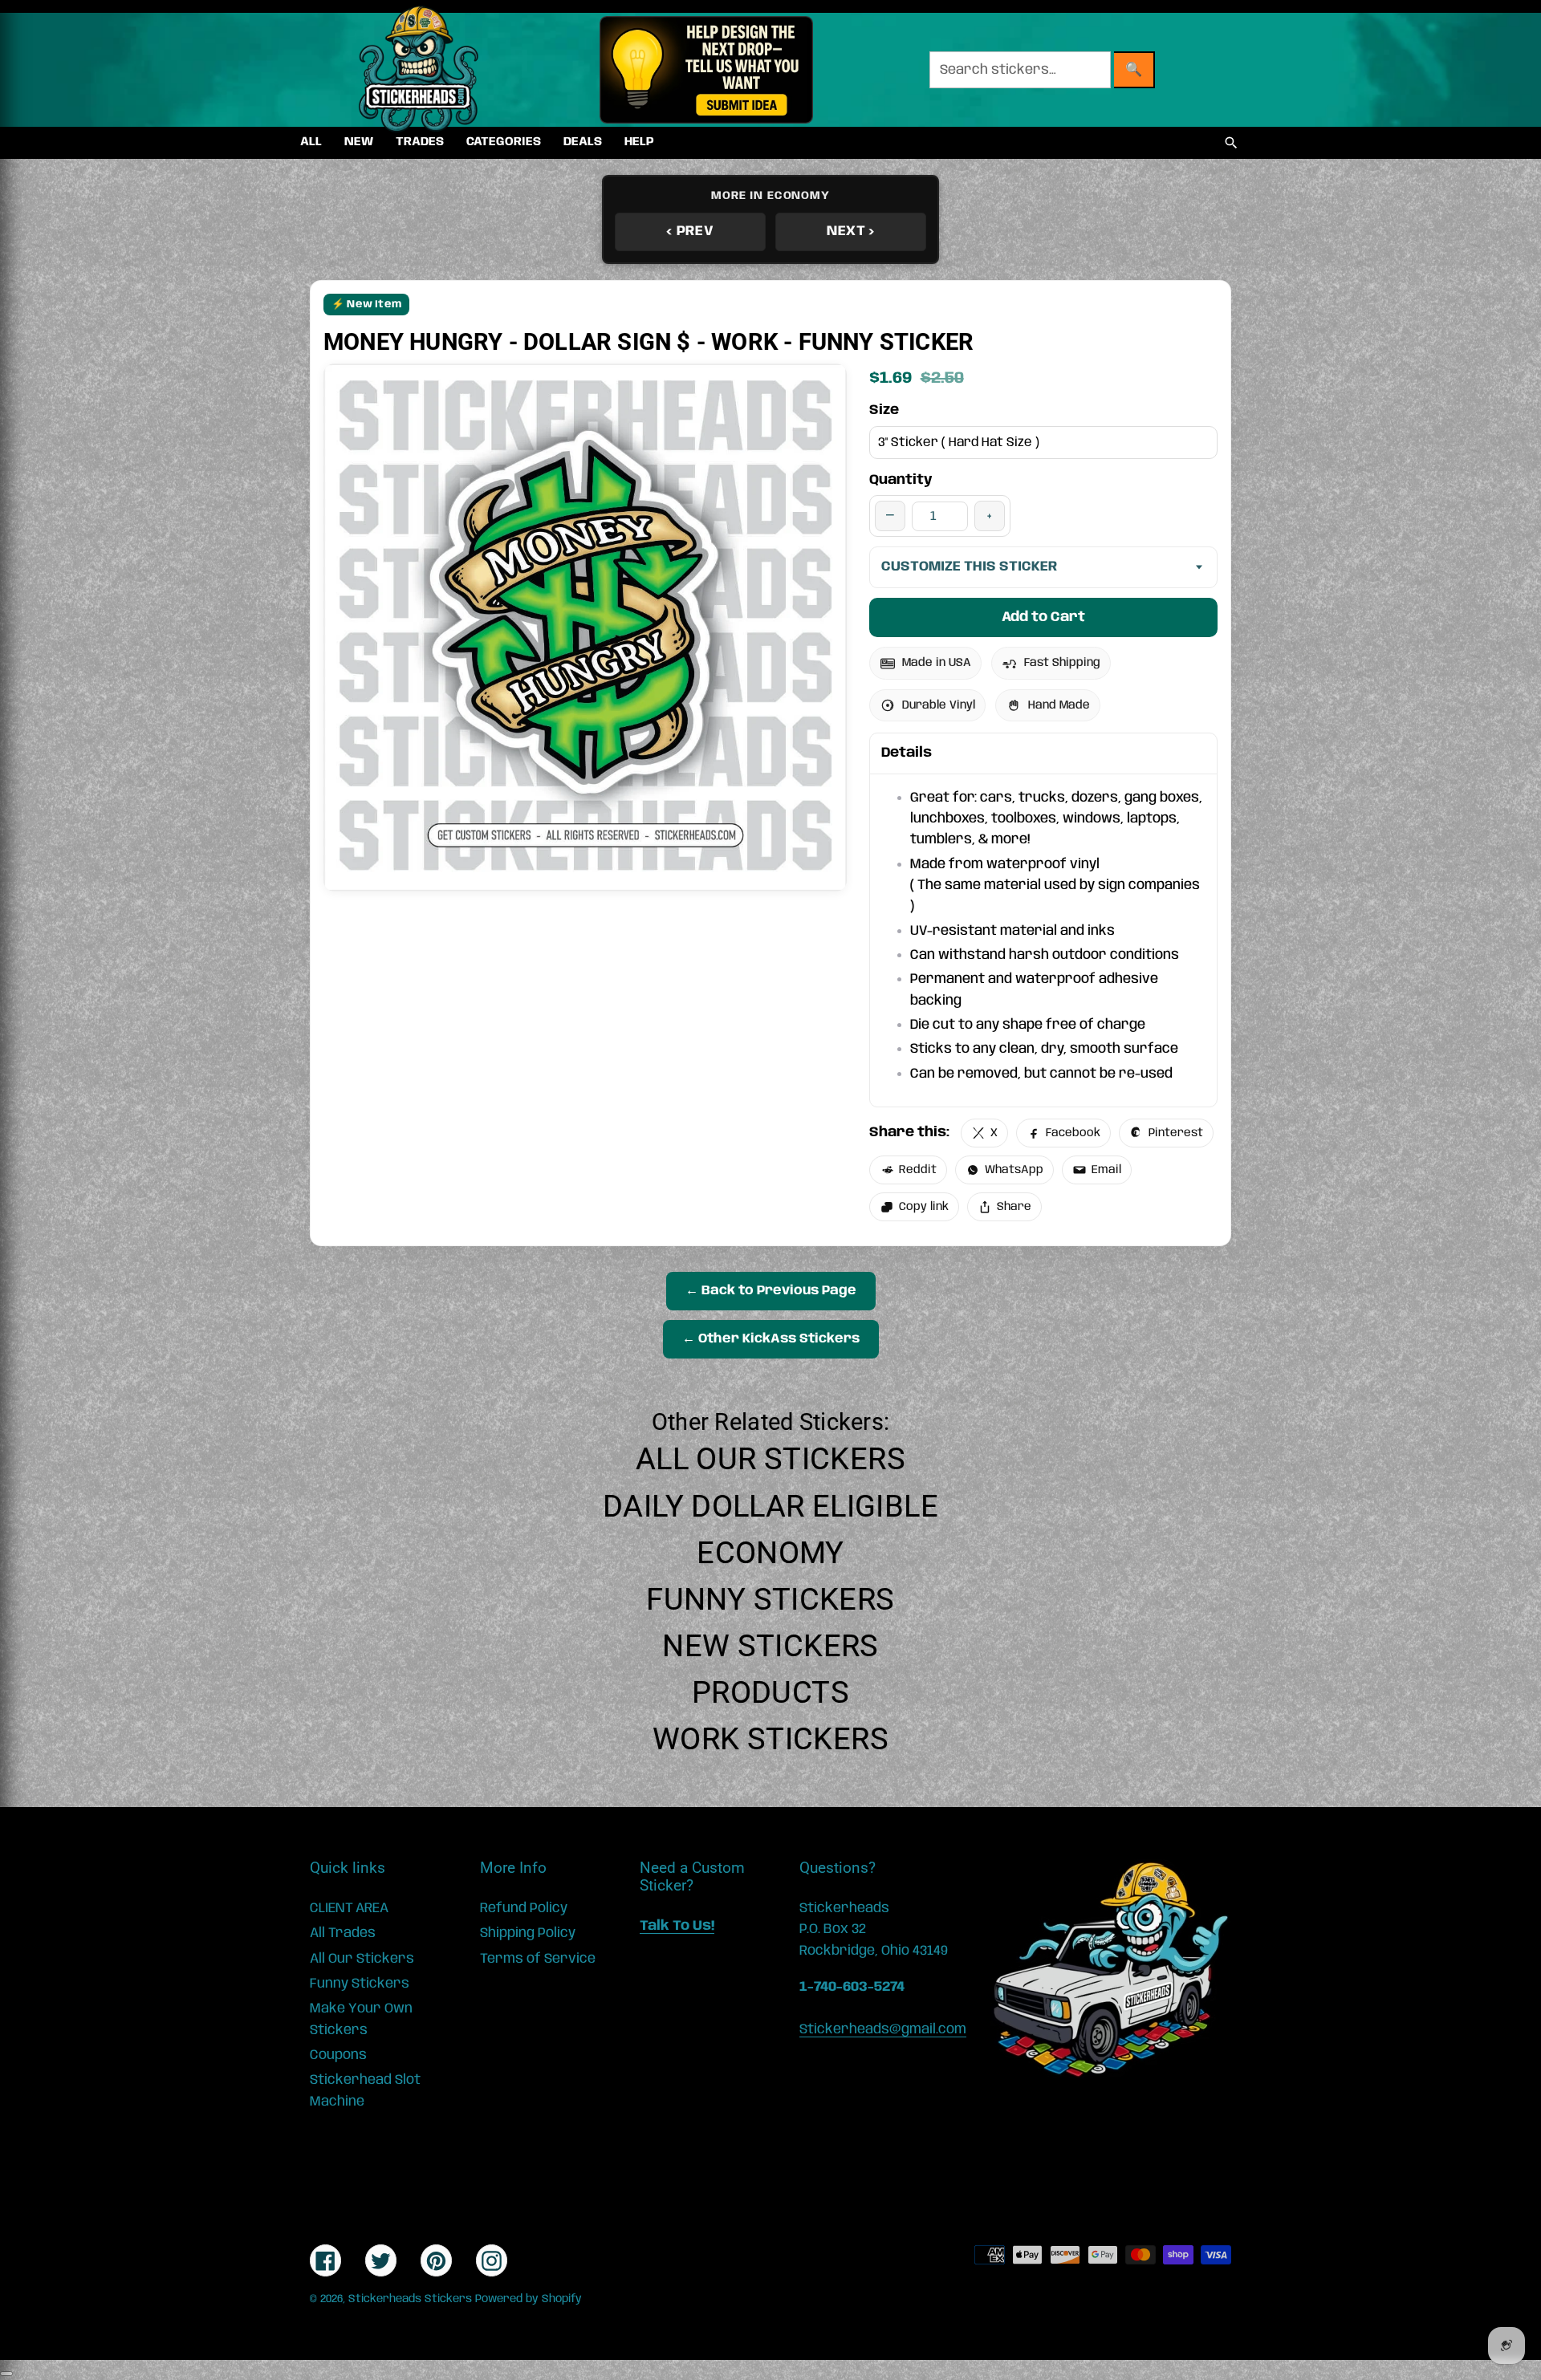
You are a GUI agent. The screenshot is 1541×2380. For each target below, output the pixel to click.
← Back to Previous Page (771, 1291)
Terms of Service (538, 1959)
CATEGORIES (504, 142)
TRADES (420, 142)
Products (770, 1692)
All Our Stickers (770, 1459)
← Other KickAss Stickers (771, 1339)
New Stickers (770, 1646)
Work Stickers (770, 1739)
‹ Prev (690, 231)
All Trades (343, 1933)
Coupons (338, 2055)
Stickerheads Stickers (410, 2299)
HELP (639, 142)
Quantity (901, 480)
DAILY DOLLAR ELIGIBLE (770, 1506)
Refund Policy (524, 1908)
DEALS (583, 142)
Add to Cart (1043, 617)
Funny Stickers (770, 1599)
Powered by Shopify (529, 2299)
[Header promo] (706, 70)
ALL (311, 142)
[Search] (1231, 143)
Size (884, 410)
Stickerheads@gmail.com (883, 2029)
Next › (851, 231)
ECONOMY (770, 1553)
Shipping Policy (528, 1933)
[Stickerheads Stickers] (419, 70)
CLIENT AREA (349, 1908)
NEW (359, 142)
